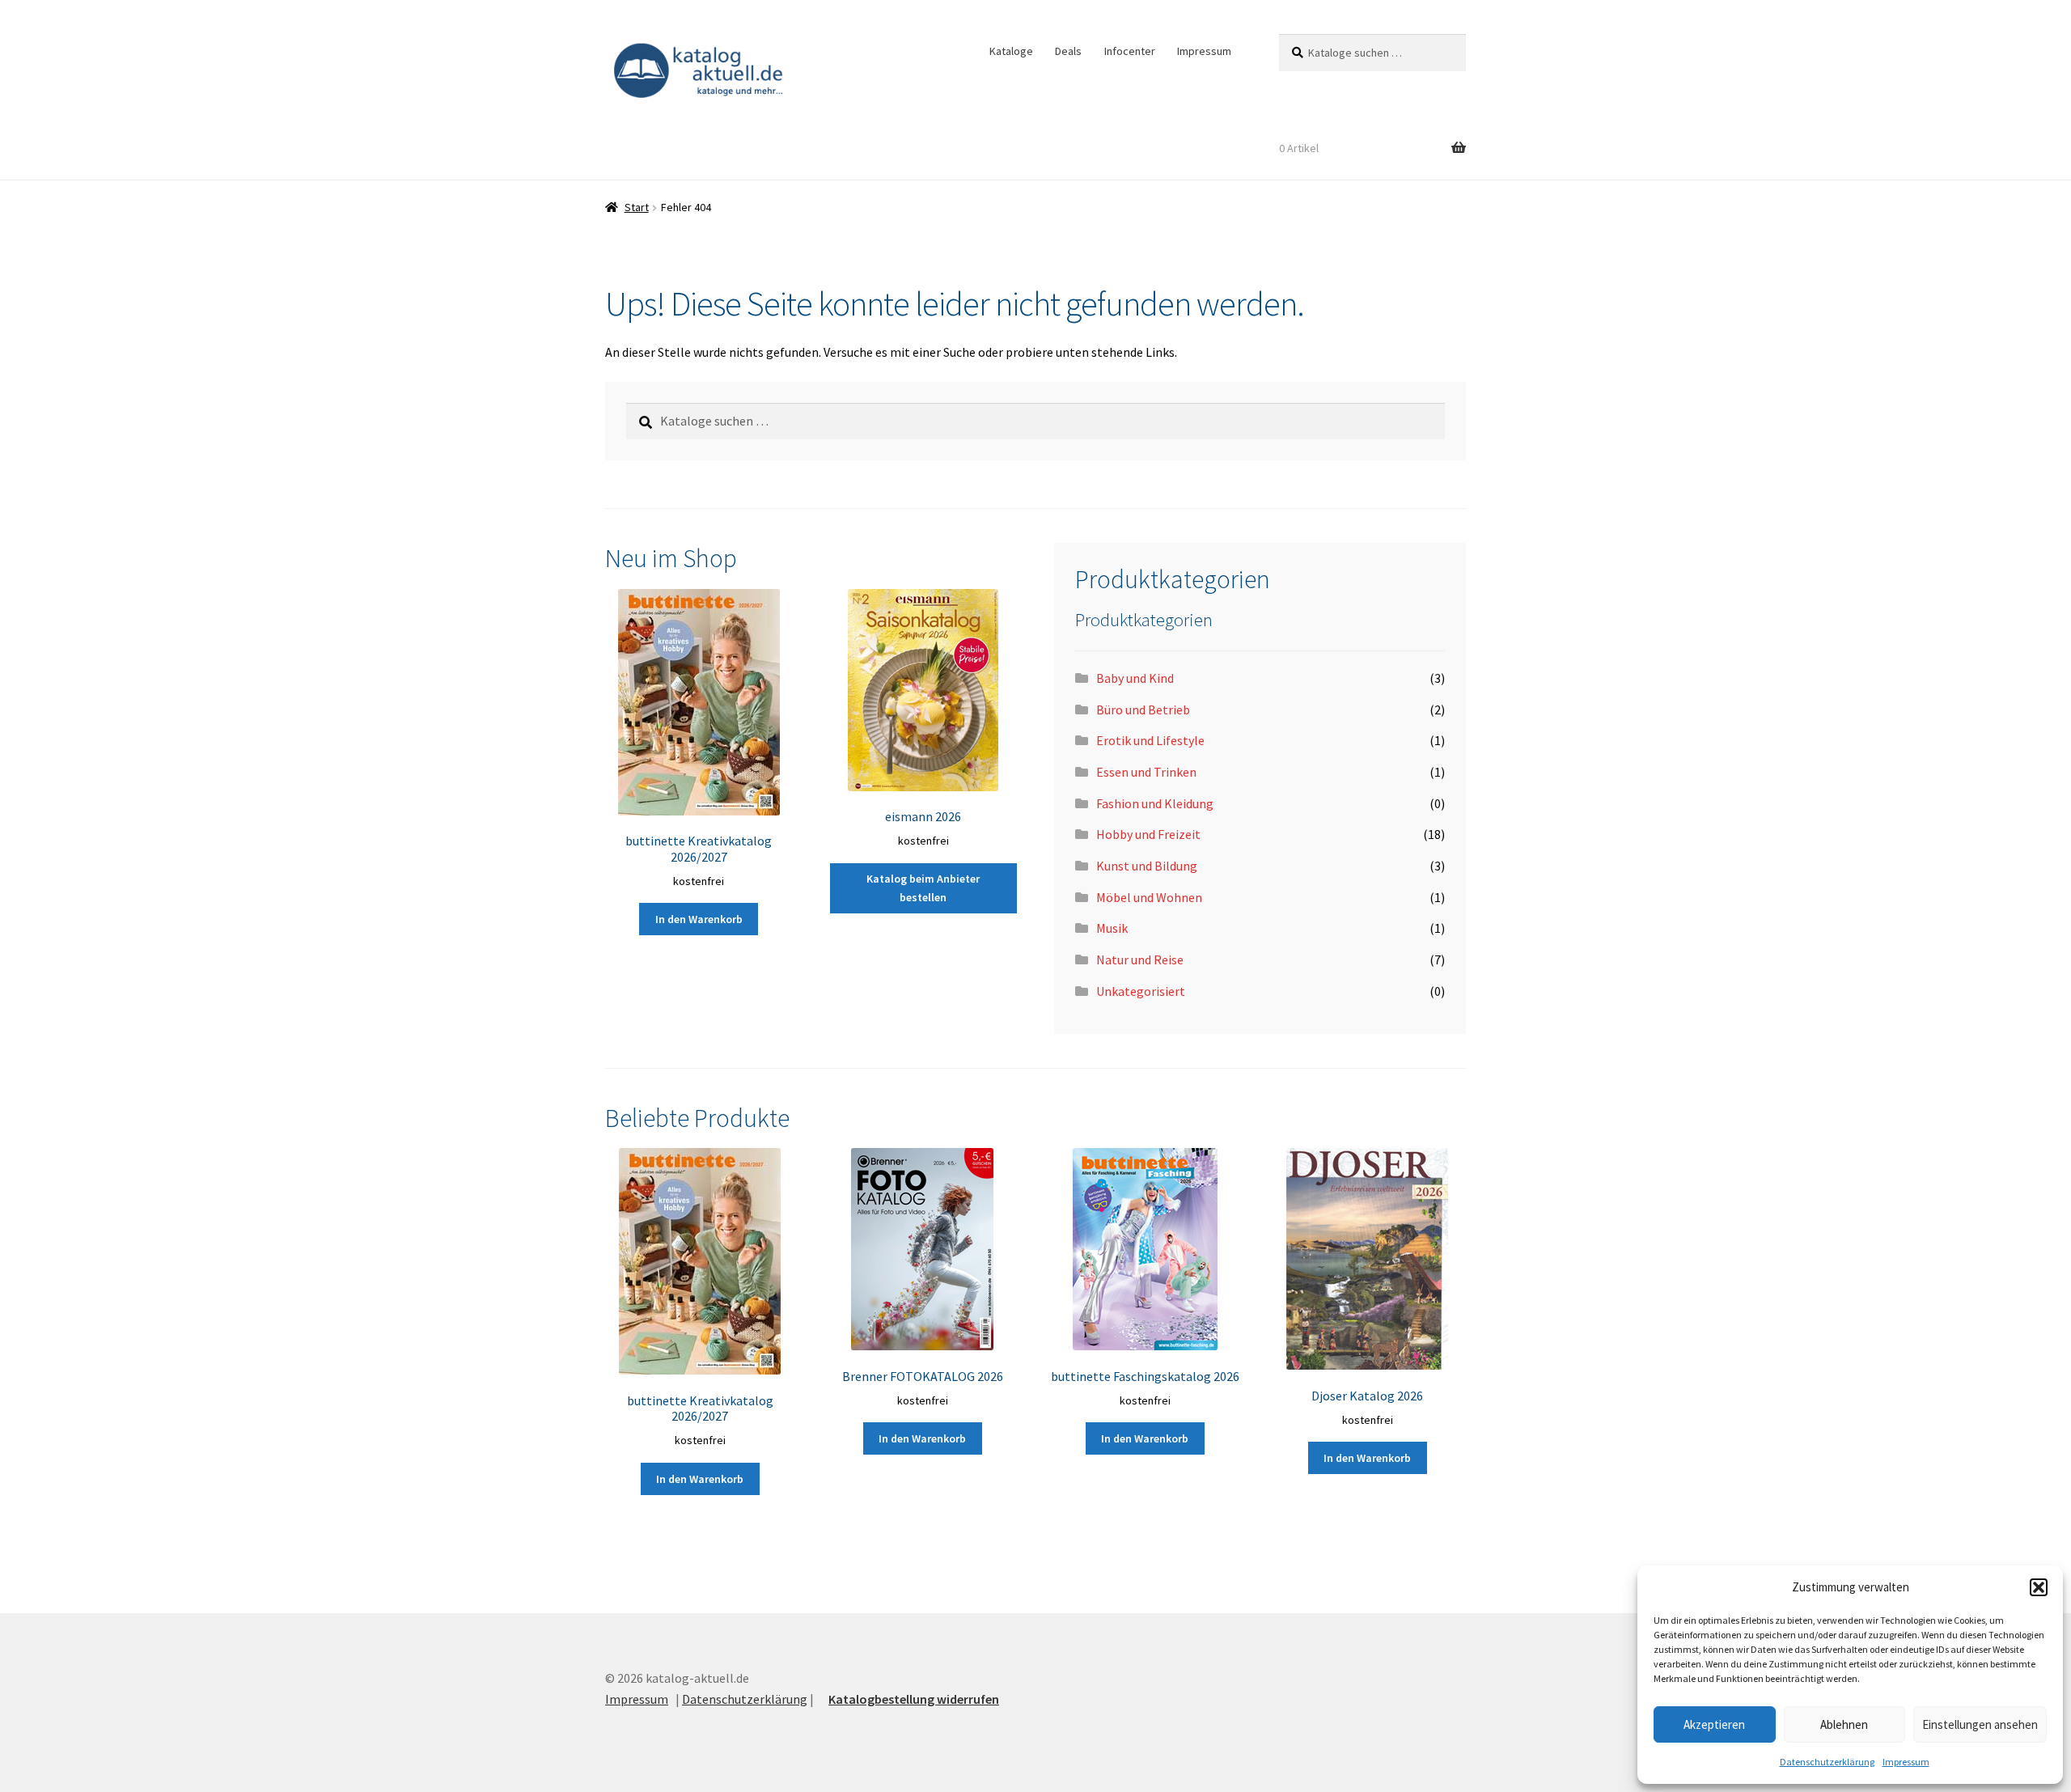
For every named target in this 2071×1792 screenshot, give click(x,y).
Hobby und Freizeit (1148, 834)
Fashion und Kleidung (1155, 803)
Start (637, 207)
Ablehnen (1844, 1724)
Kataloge (1011, 51)
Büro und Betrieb (1143, 710)
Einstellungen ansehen (1980, 1724)
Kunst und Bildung (1147, 866)
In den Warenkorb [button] (699, 919)
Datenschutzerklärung (1827, 1762)
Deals (1068, 51)
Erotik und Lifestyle (1150, 740)
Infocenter (1130, 51)
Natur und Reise (1140, 960)
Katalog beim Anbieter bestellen (923, 888)
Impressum (1906, 1762)
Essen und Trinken (1146, 772)
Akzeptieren (1714, 1724)
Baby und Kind (1135, 678)
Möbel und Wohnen (1149, 897)
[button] (2039, 1587)
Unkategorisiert (1141, 991)
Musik (1112, 928)
